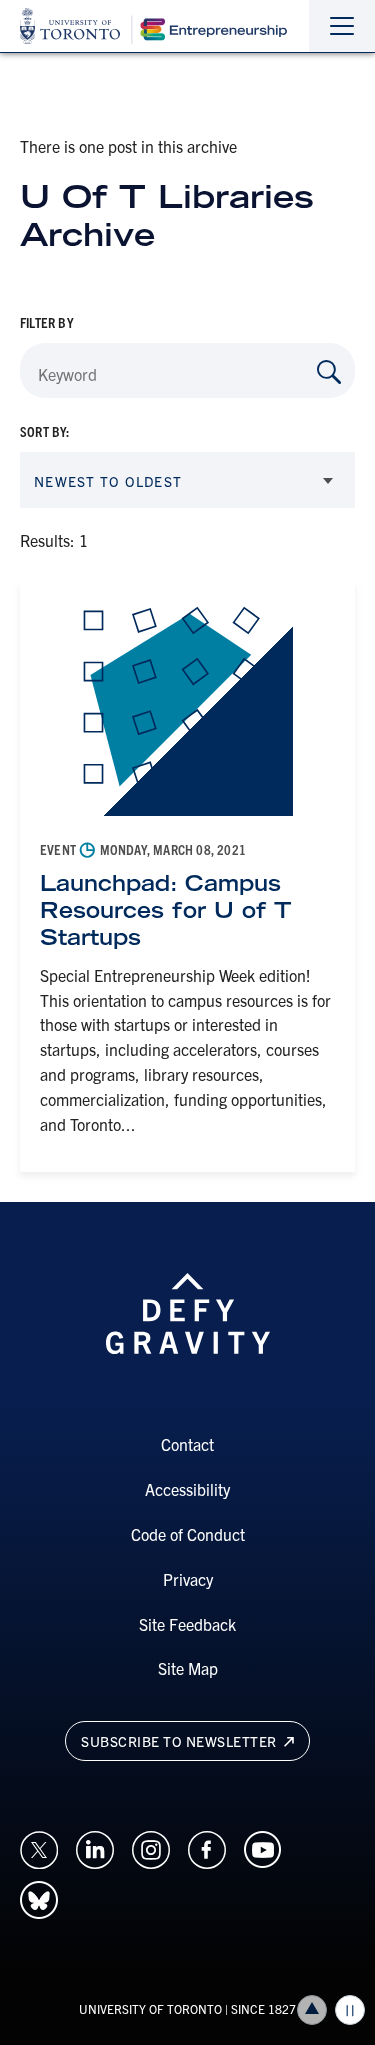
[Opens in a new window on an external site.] (39, 1848)
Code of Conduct (188, 1534)
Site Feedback (187, 1624)
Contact (187, 1444)
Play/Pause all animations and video (350, 2010)
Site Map (188, 1668)
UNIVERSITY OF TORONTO (150, 2008)
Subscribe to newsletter (180, 1741)
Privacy (188, 1579)
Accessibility (187, 1489)
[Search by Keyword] (329, 372)
